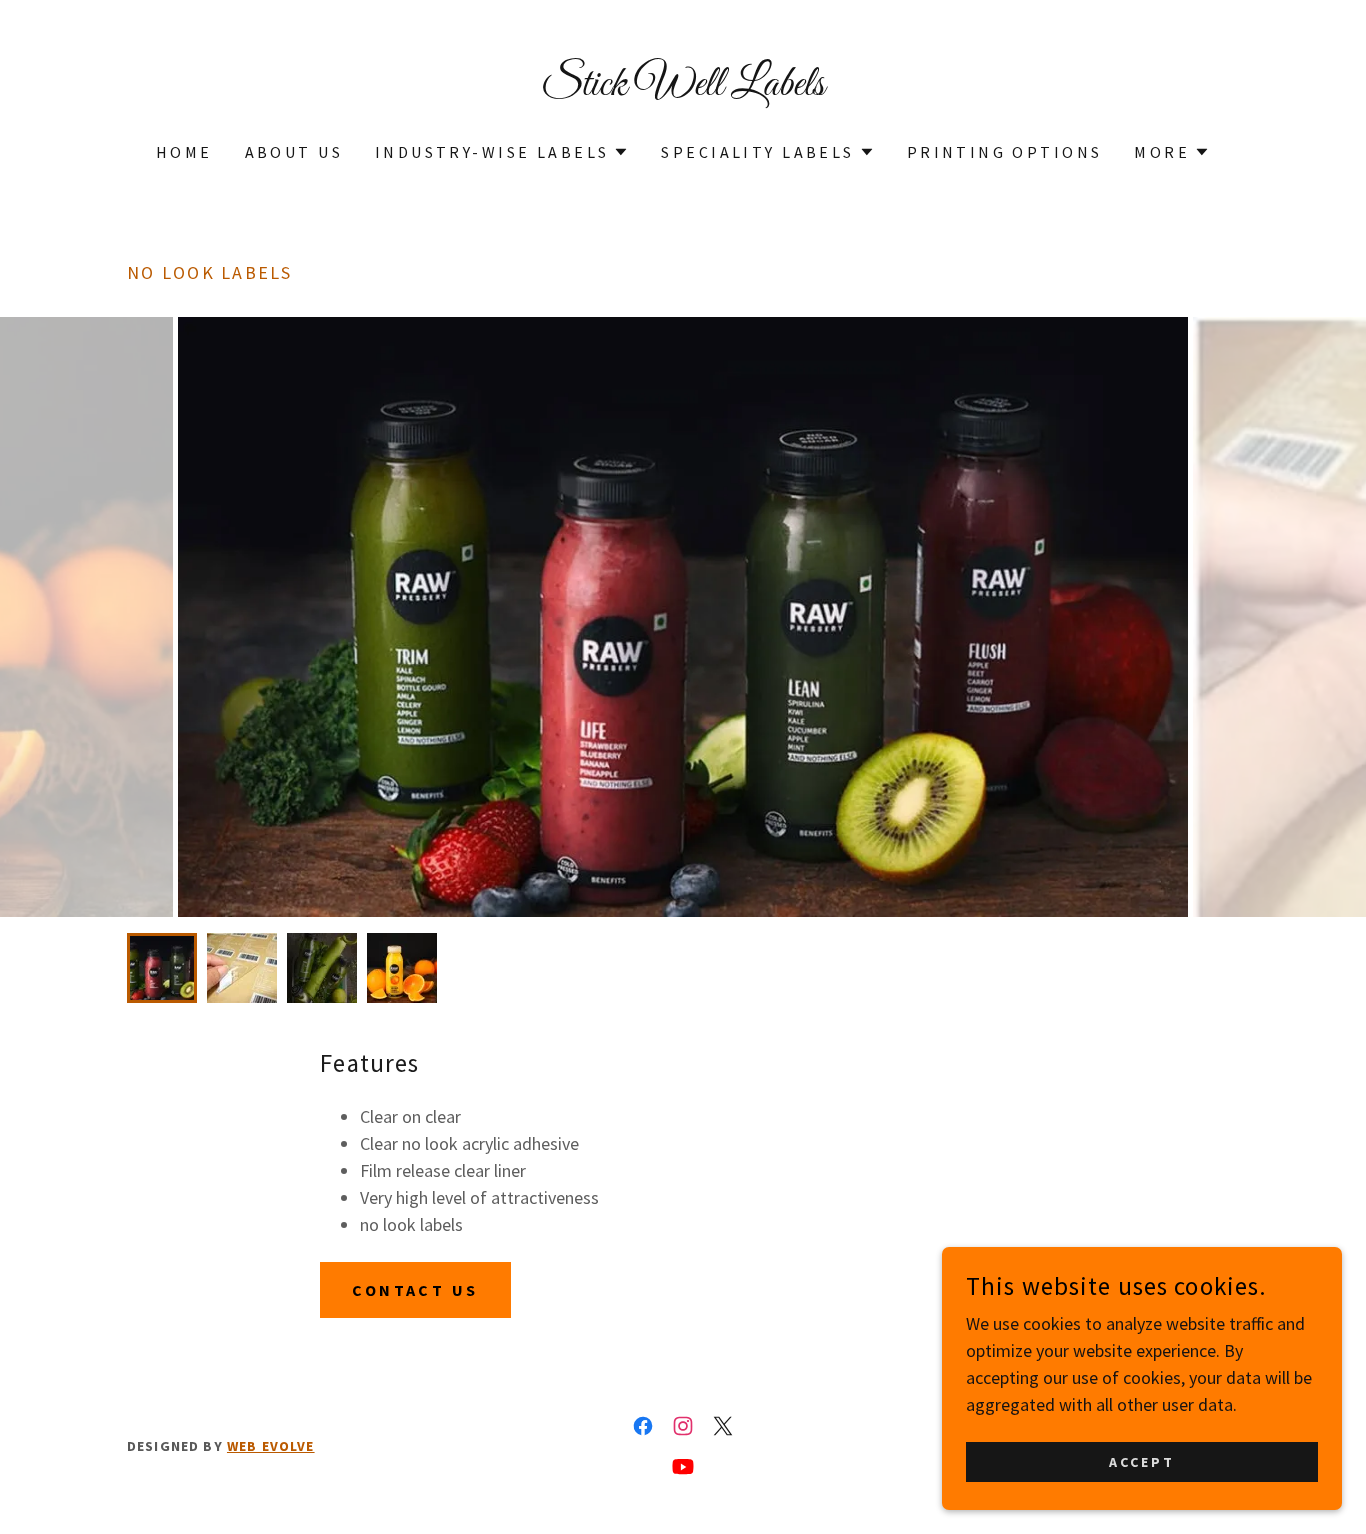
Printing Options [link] (1005, 152)
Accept (1142, 1462)
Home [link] (184, 152)
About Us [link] (294, 152)
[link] (683, 88)
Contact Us (415, 1290)
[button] (502, 152)
